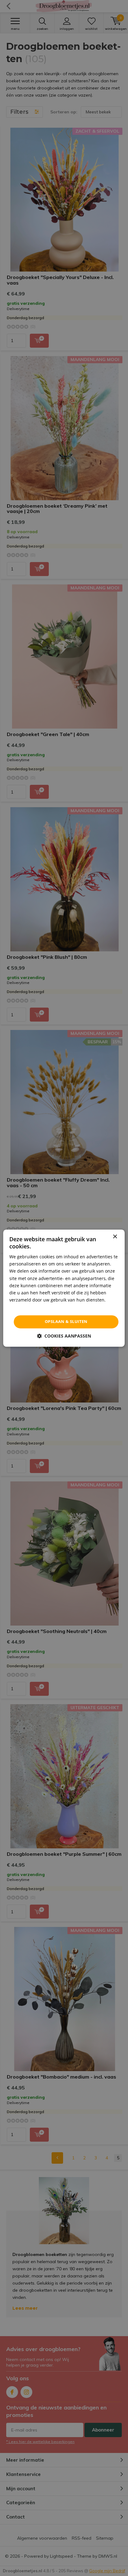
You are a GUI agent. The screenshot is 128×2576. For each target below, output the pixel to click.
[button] (64, 1336)
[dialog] (64, 1288)
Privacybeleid (23, 1307)
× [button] (115, 1237)
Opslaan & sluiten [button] (66, 1321)
